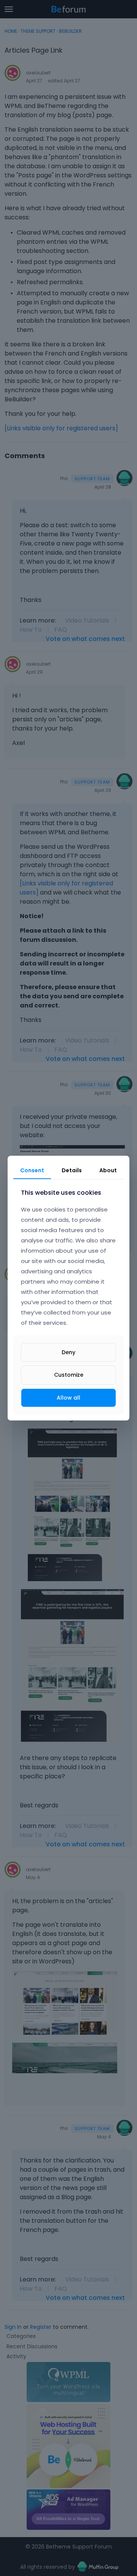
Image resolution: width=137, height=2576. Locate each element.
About (108, 1170)
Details (72, 1170)
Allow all (68, 1397)
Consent (32, 1170)
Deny (68, 1352)
